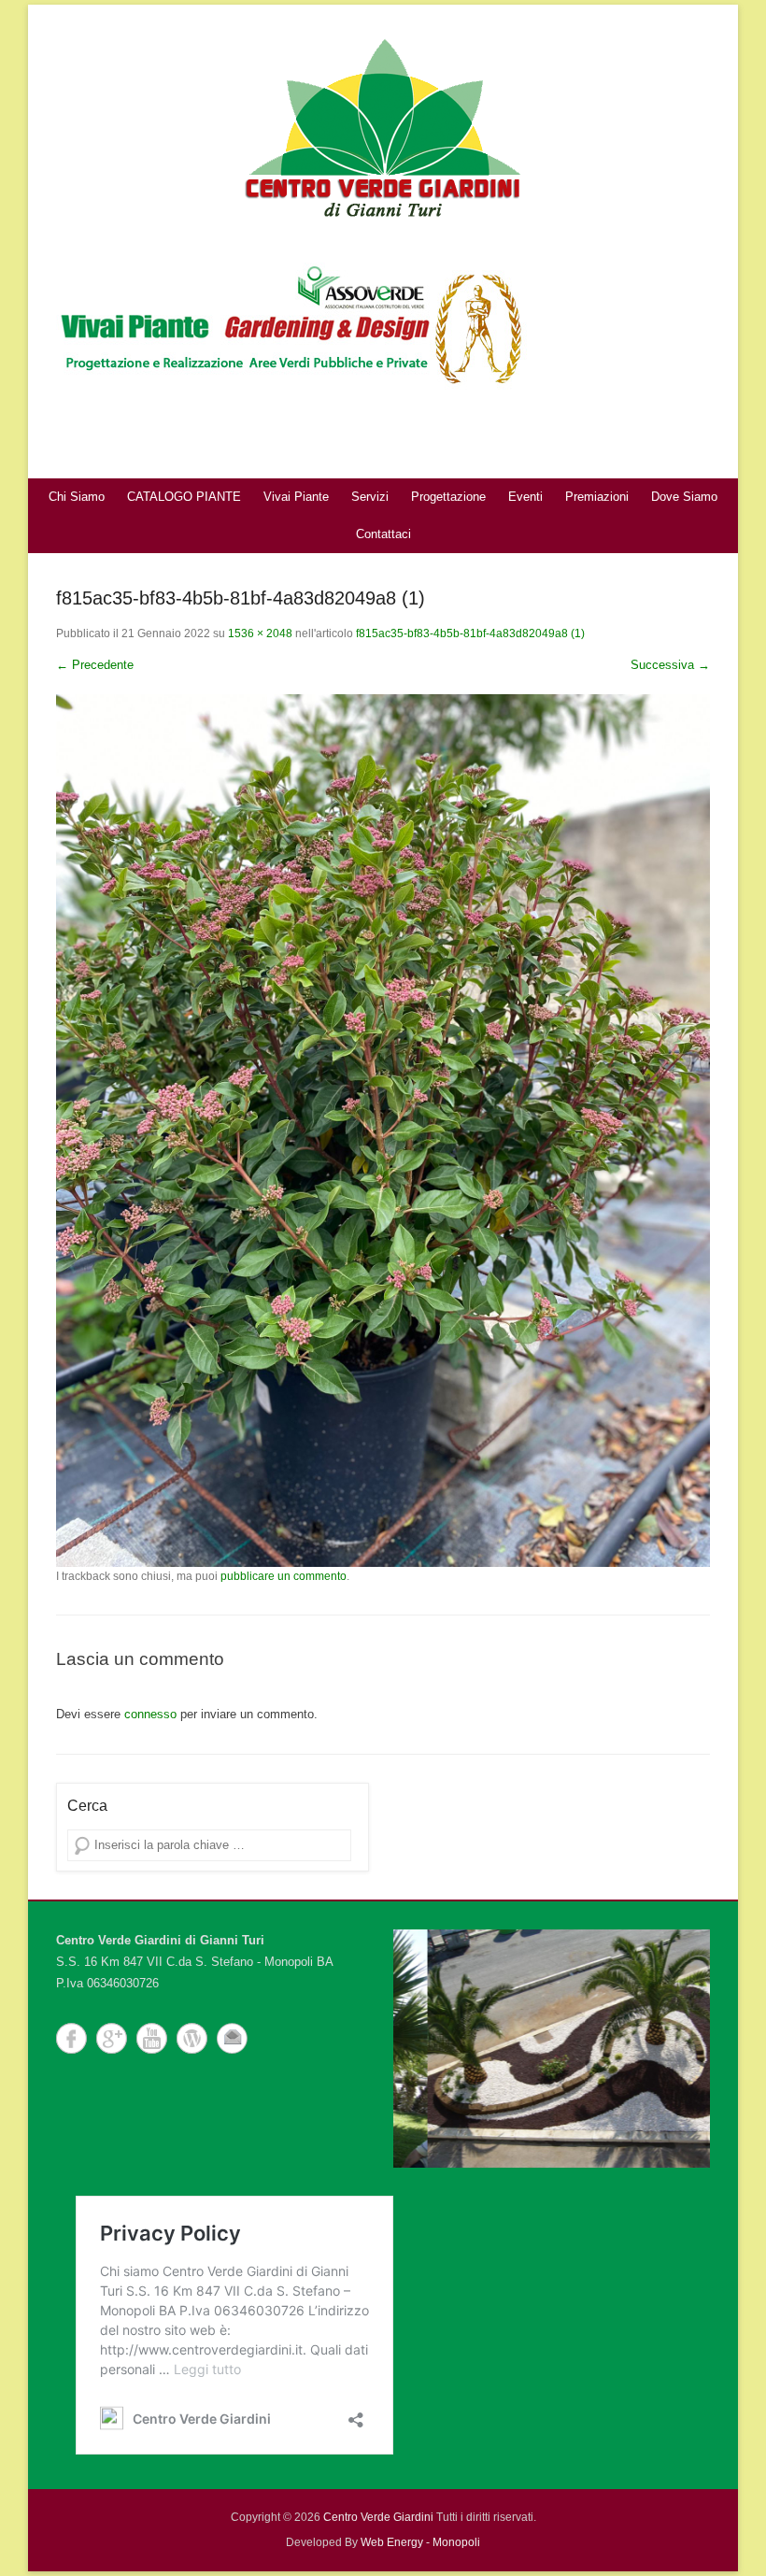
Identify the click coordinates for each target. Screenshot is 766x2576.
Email (232, 2038)
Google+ (112, 2038)
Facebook (71, 2038)
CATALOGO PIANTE (184, 497)
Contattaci (383, 534)
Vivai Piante (296, 497)
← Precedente (95, 665)
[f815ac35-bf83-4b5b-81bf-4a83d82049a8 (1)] (383, 1130)
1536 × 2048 (260, 633)
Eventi (525, 497)
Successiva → (670, 665)
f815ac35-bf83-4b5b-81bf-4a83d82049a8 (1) (470, 633)
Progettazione (448, 497)
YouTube (152, 2038)
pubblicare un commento (284, 1576)
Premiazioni (597, 497)
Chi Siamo (77, 497)
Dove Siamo (684, 497)
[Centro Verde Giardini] (383, 126)
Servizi (370, 497)
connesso (150, 1714)
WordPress (192, 2038)
